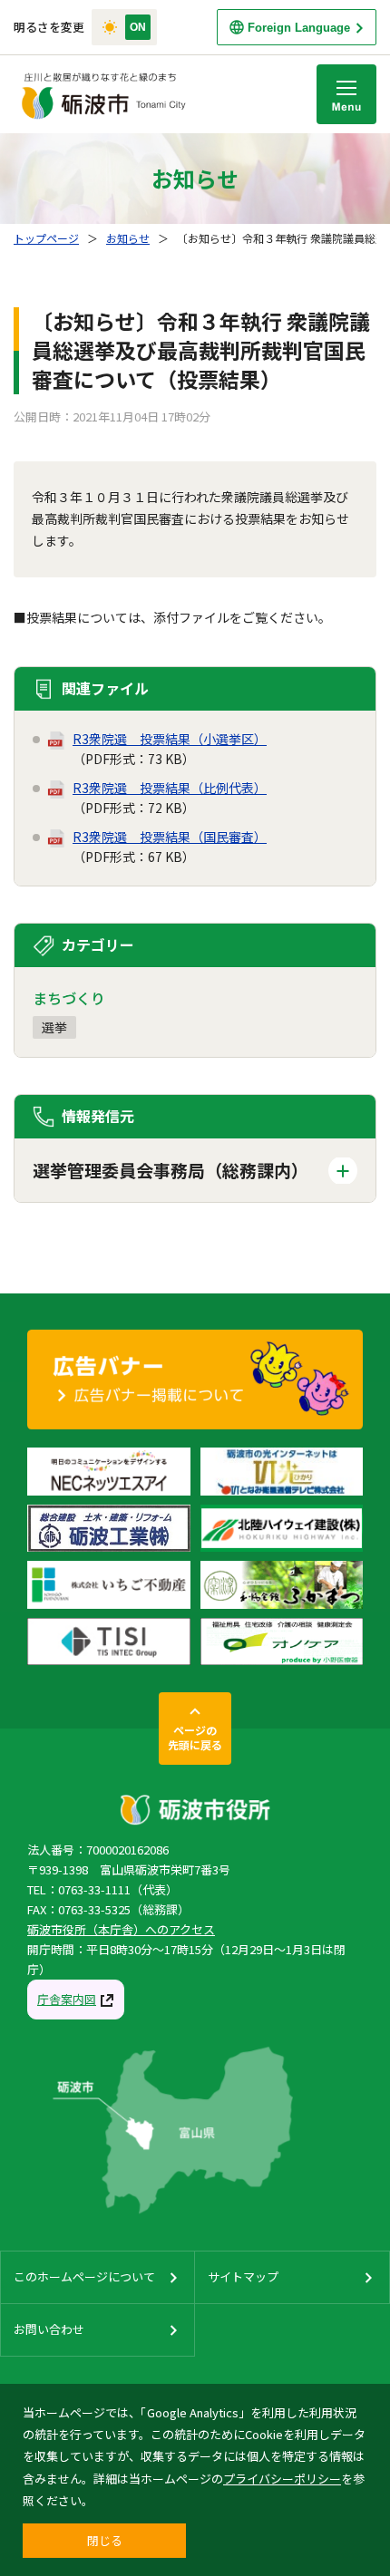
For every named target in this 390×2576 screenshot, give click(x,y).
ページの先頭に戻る (195, 1737)
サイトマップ (243, 2276)
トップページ (46, 238)
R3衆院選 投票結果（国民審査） (170, 837)
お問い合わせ (49, 2329)
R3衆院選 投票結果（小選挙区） (170, 739)
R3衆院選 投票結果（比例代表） (170, 788)
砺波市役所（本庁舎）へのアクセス (121, 1929)
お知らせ (128, 238)
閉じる (105, 2540)
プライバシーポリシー (282, 2479)
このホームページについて (84, 2276)
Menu (346, 94)
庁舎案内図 (67, 1999)
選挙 (54, 1027)
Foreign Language (299, 28)
